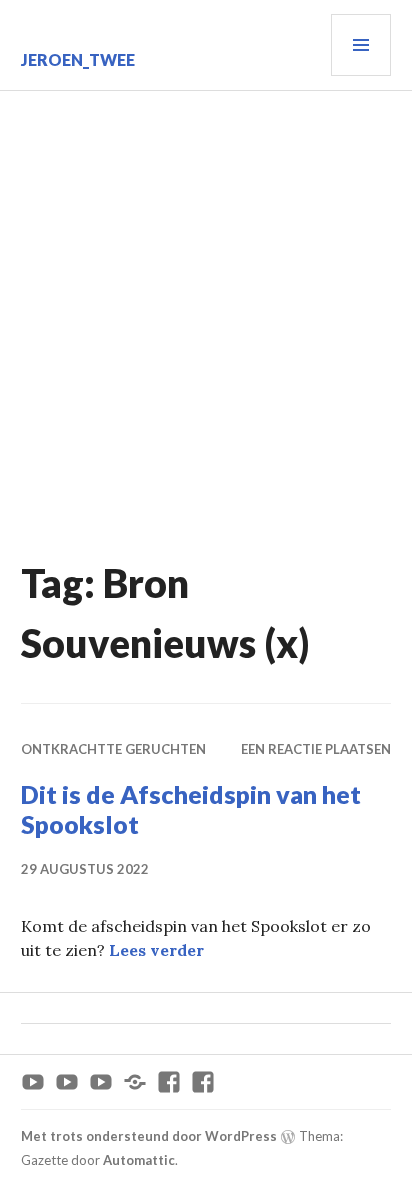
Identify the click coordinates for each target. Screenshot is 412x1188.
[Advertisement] (206, 307)
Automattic (139, 1160)
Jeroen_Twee (78, 59)
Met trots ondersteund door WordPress (149, 1136)
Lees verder (156, 950)
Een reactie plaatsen (316, 749)
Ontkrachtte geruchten (113, 749)
